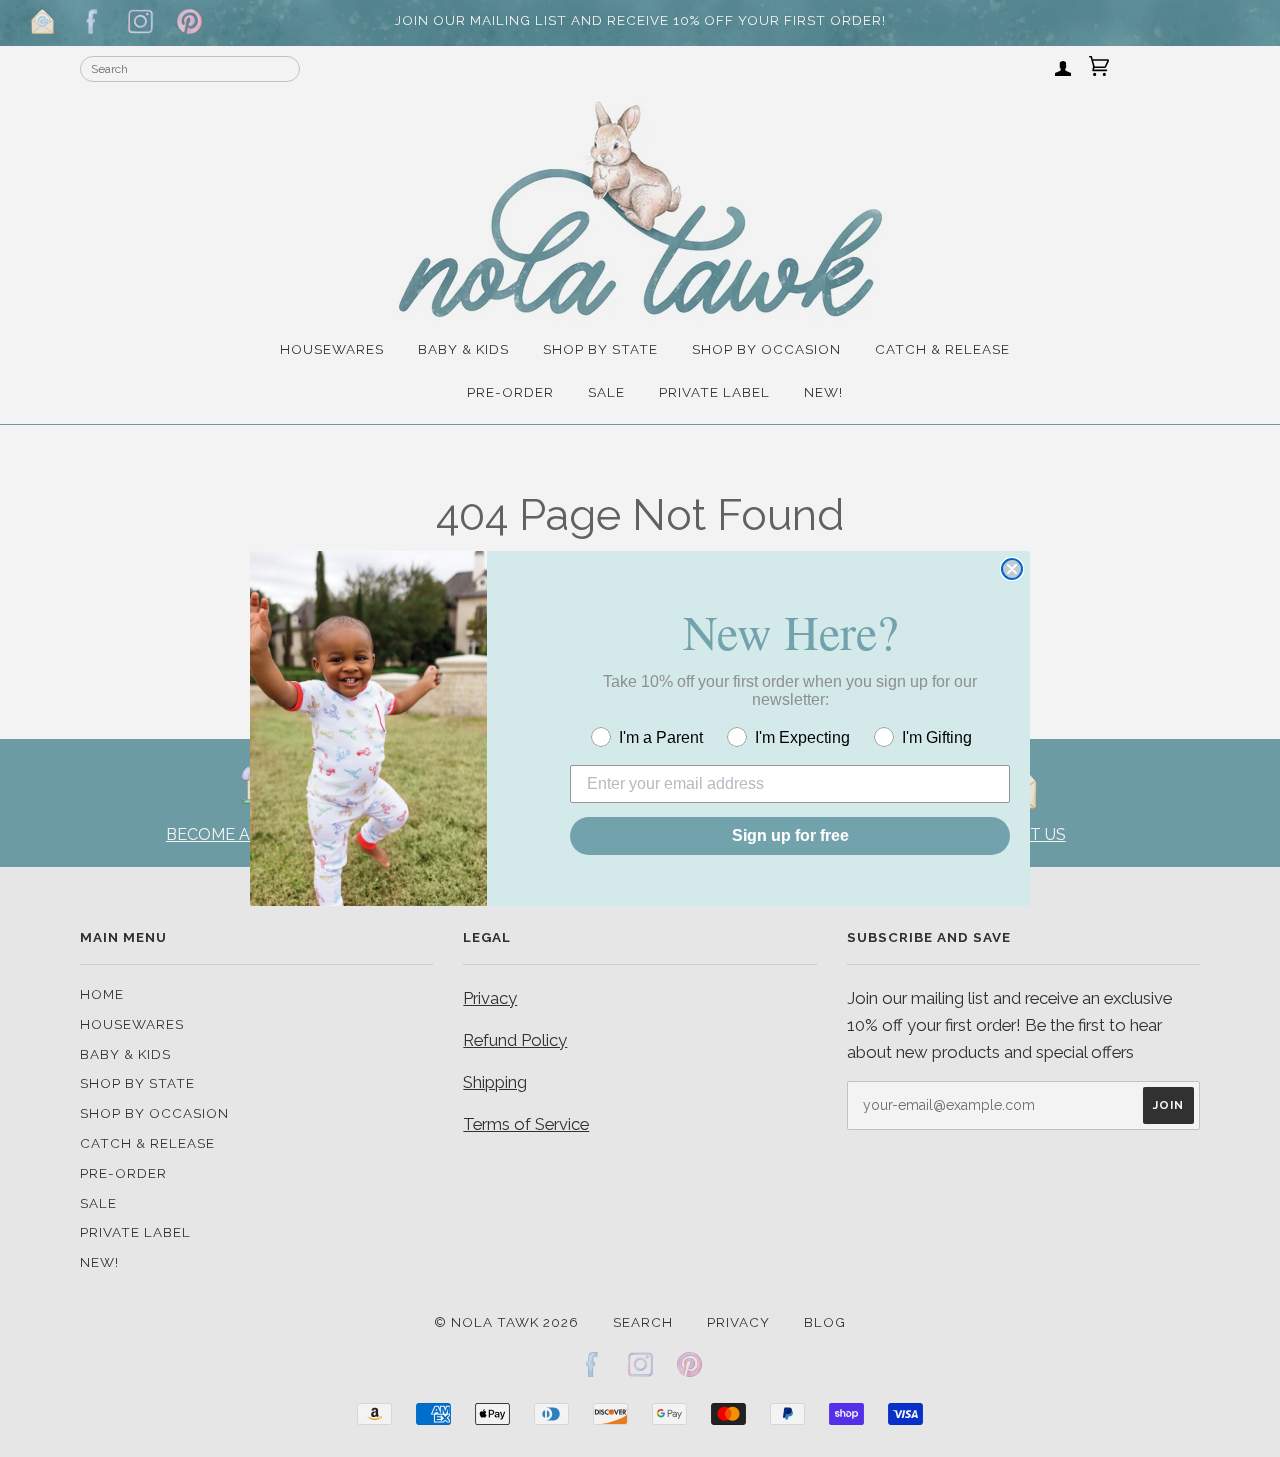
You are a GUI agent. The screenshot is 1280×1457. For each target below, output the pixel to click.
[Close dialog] (1012, 569)
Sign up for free (790, 835)
